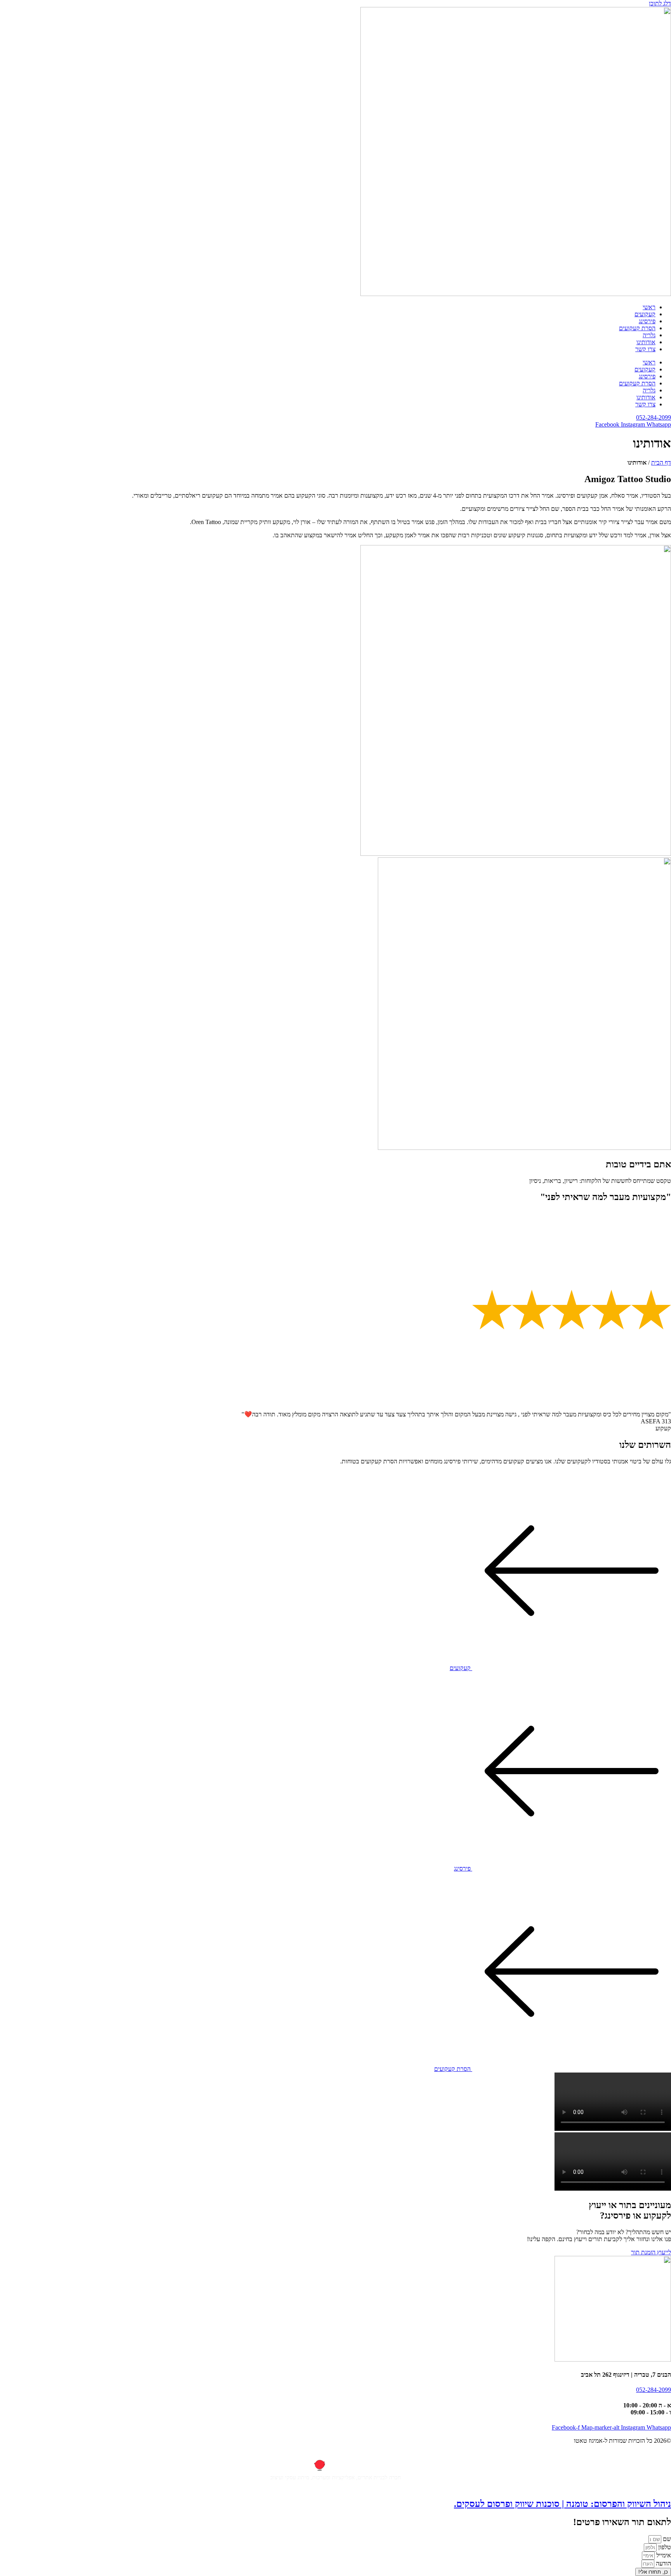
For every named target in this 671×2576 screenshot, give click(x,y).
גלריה (649, 335)
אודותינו (646, 342)
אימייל (663, 2555)
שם (666, 2539)
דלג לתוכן (660, 3)
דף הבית (661, 462)
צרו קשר (645, 349)
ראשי (649, 307)
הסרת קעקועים (637, 328)
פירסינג (647, 321)
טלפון (664, 2547)
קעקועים (645, 314)
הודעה (663, 2563)
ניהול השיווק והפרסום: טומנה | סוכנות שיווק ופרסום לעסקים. (562, 2504)
